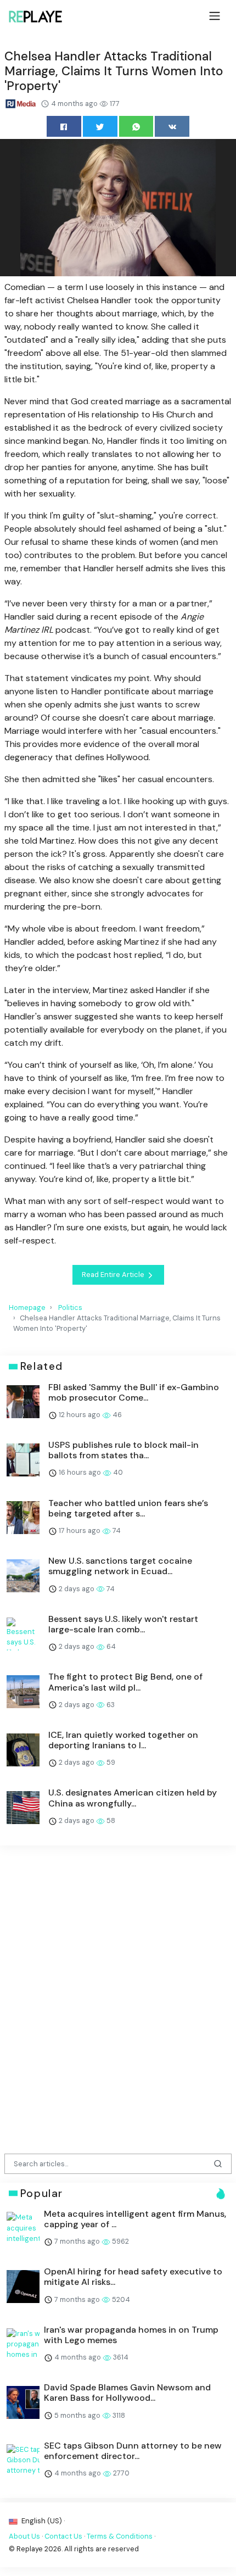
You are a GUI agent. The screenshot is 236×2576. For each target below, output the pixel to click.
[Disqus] (118, 1996)
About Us (24, 2536)
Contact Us (63, 2536)
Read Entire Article (114, 1275)
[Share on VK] (172, 126)
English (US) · (42, 2521)
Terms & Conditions (120, 2536)
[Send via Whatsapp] (136, 126)
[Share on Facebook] (64, 126)
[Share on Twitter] (100, 126)
